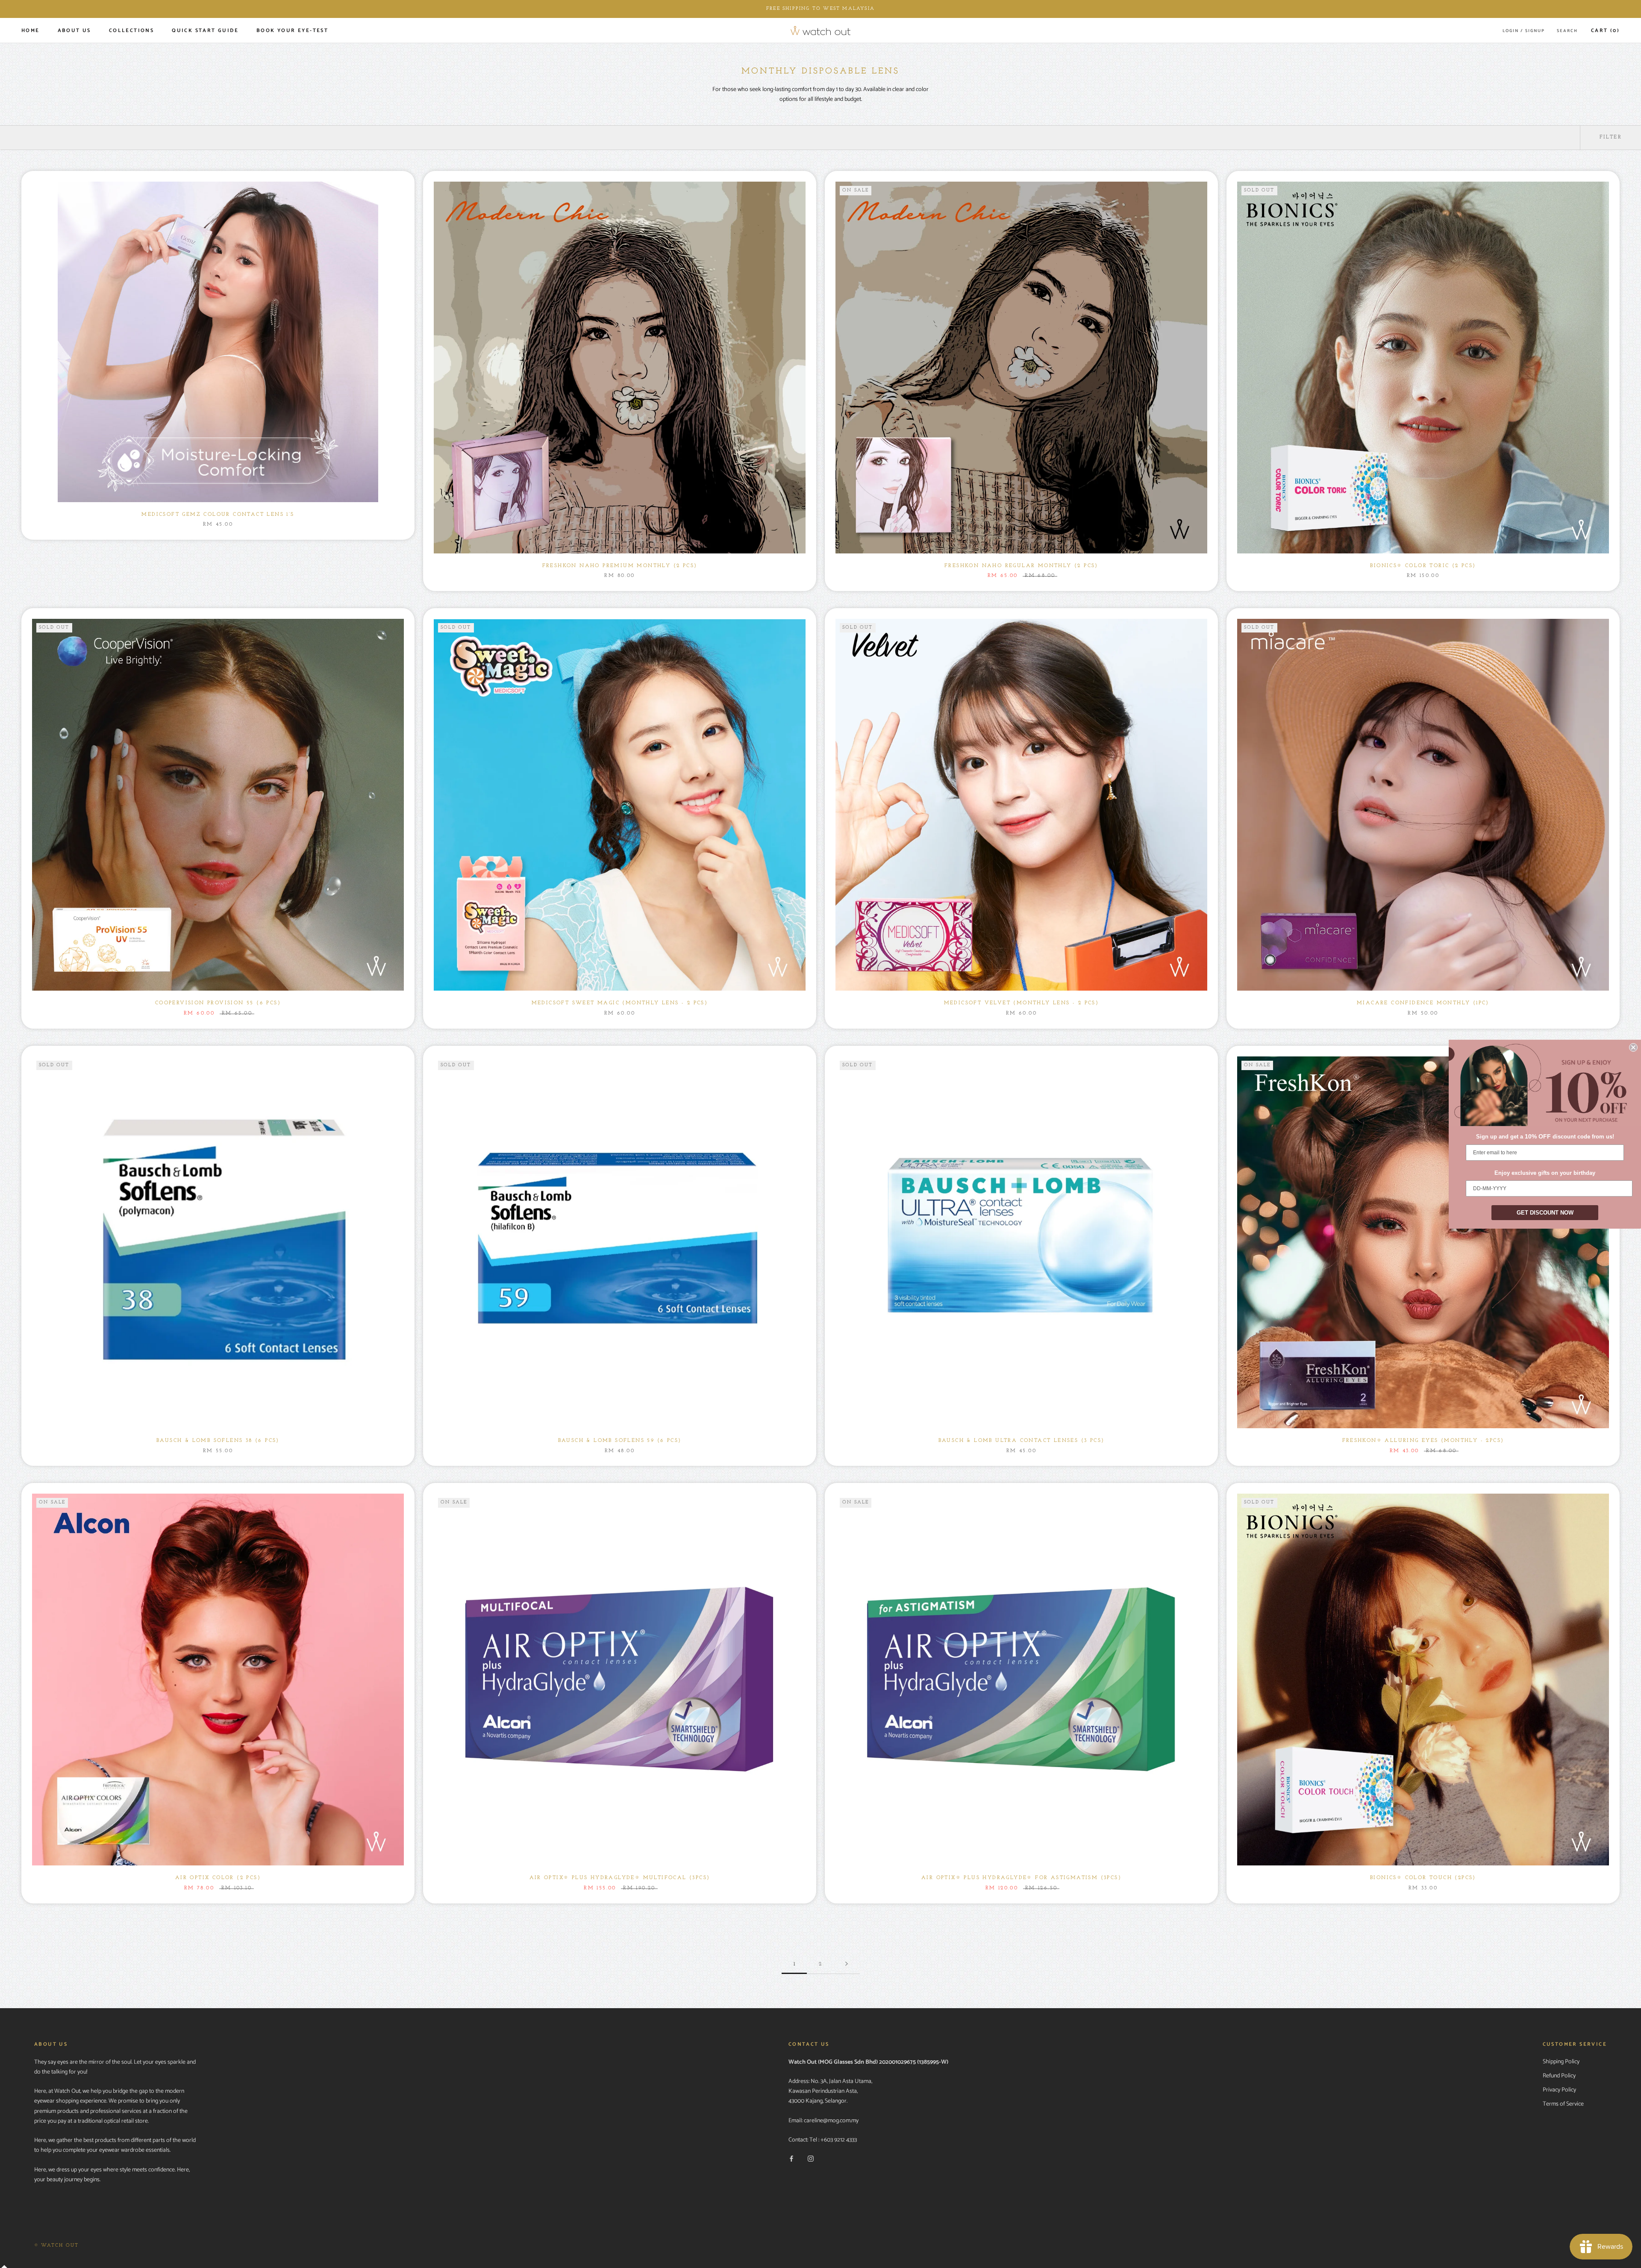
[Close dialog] (1633, 1047)
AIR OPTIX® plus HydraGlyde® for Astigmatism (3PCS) (1021, 1878)
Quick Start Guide (205, 31)
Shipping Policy (1561, 2062)
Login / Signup (1524, 31)
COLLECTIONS (131, 31)
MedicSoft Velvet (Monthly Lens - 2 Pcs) (1022, 1003)
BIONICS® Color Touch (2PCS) (1423, 1878)
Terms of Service (1563, 2104)
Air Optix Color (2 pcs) (218, 1878)
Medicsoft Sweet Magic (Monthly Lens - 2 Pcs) (620, 1003)
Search (1567, 31)
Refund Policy (1559, 2076)
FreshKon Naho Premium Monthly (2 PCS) (620, 566)
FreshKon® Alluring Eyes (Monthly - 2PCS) (1423, 1441)
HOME (31, 31)
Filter (1611, 137)
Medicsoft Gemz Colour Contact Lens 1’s (218, 515)
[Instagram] (811, 2159)
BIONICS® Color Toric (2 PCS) (1423, 566)
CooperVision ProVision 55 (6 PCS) (218, 1003)
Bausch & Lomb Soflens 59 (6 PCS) (620, 1441)
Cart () (1605, 31)
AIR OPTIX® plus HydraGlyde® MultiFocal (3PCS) (620, 1878)
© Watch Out (56, 2246)
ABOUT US (74, 31)
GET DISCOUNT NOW (1545, 1213)
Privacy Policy (1559, 2090)
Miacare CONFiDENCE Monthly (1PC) (1423, 1003)
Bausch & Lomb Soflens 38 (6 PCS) (218, 1441)
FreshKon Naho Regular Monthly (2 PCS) (1021, 566)
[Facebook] (791, 2159)
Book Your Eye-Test (292, 31)
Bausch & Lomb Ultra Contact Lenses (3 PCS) (1022, 1441)
